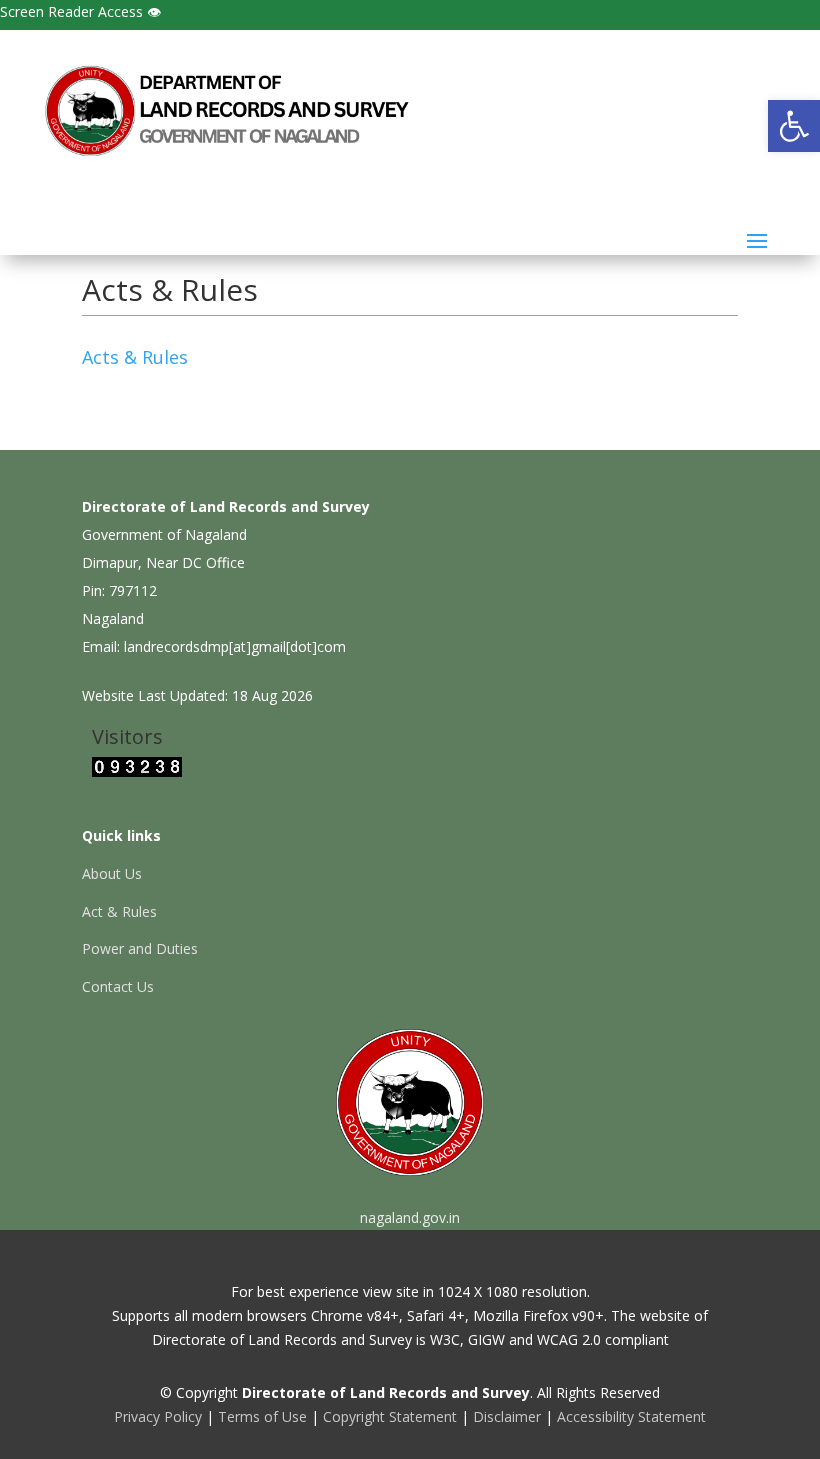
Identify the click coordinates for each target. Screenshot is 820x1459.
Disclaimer (507, 1416)
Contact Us (118, 986)
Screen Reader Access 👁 (80, 11)
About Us (112, 873)
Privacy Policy (158, 1416)
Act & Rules (119, 911)
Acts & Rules (135, 357)
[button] (794, 126)
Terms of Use (262, 1416)
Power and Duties (140, 948)
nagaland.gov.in (410, 1217)
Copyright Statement (390, 1416)
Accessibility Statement (631, 1416)
